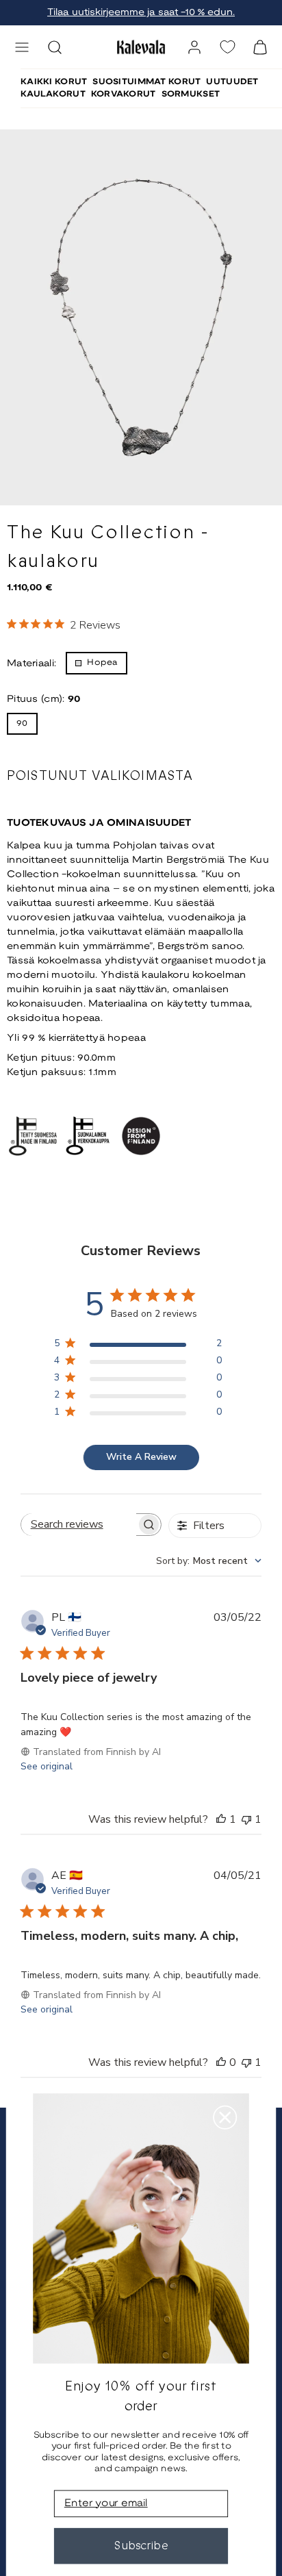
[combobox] (209, 1561)
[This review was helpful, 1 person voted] (221, 1819)
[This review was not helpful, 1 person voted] (246, 1819)
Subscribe (141, 2546)
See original (47, 1766)
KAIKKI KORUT (54, 82)
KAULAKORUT (53, 94)
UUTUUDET (232, 82)
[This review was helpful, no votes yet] (221, 2062)
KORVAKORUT (124, 94)
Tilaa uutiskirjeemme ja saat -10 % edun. (141, 13)
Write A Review (141, 1457)
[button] (22, 47)
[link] (194, 47)
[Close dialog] (225, 2118)
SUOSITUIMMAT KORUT (146, 82)
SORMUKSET (191, 94)
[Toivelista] (227, 47)
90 (22, 723)
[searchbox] (79, 1525)
